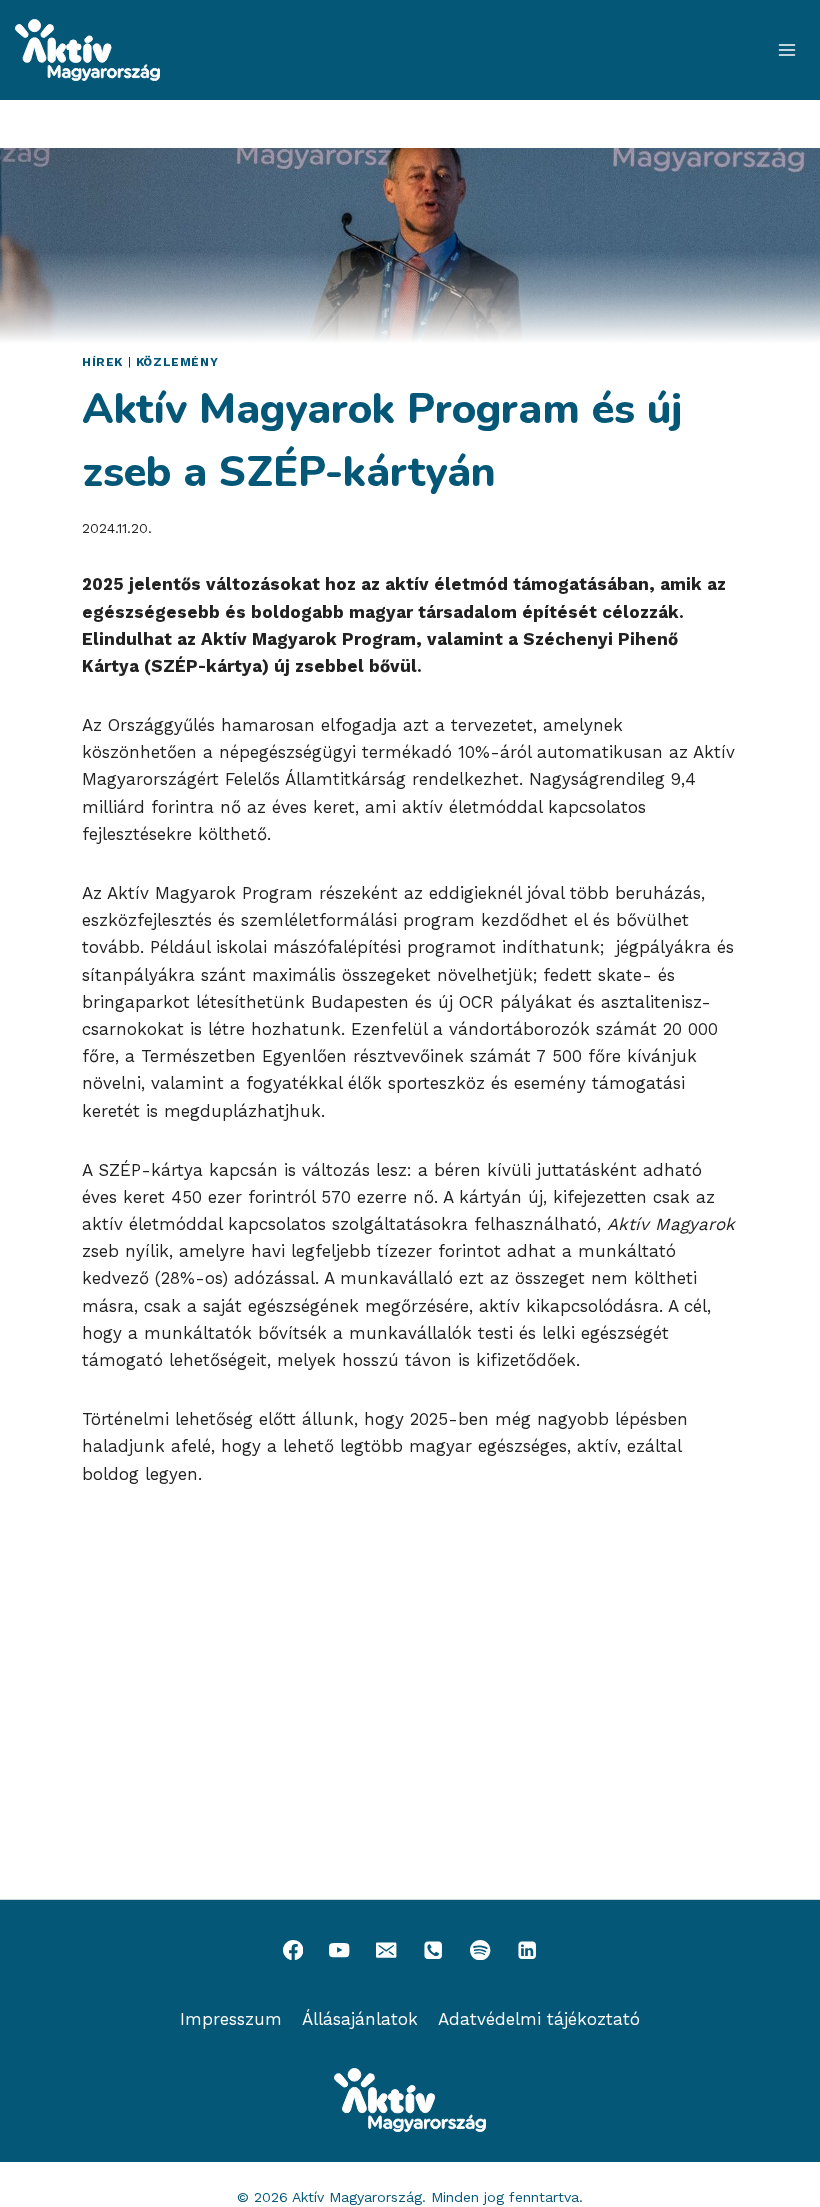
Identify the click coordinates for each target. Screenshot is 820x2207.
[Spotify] (480, 1950)
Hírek (102, 362)
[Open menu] (786, 49)
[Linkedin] (527, 1950)
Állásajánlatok (360, 2019)
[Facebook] (292, 1950)
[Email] (386, 1950)
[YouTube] (339, 1950)
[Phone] (433, 1950)
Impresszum (231, 2019)
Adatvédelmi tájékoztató (539, 2019)
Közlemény (177, 362)
